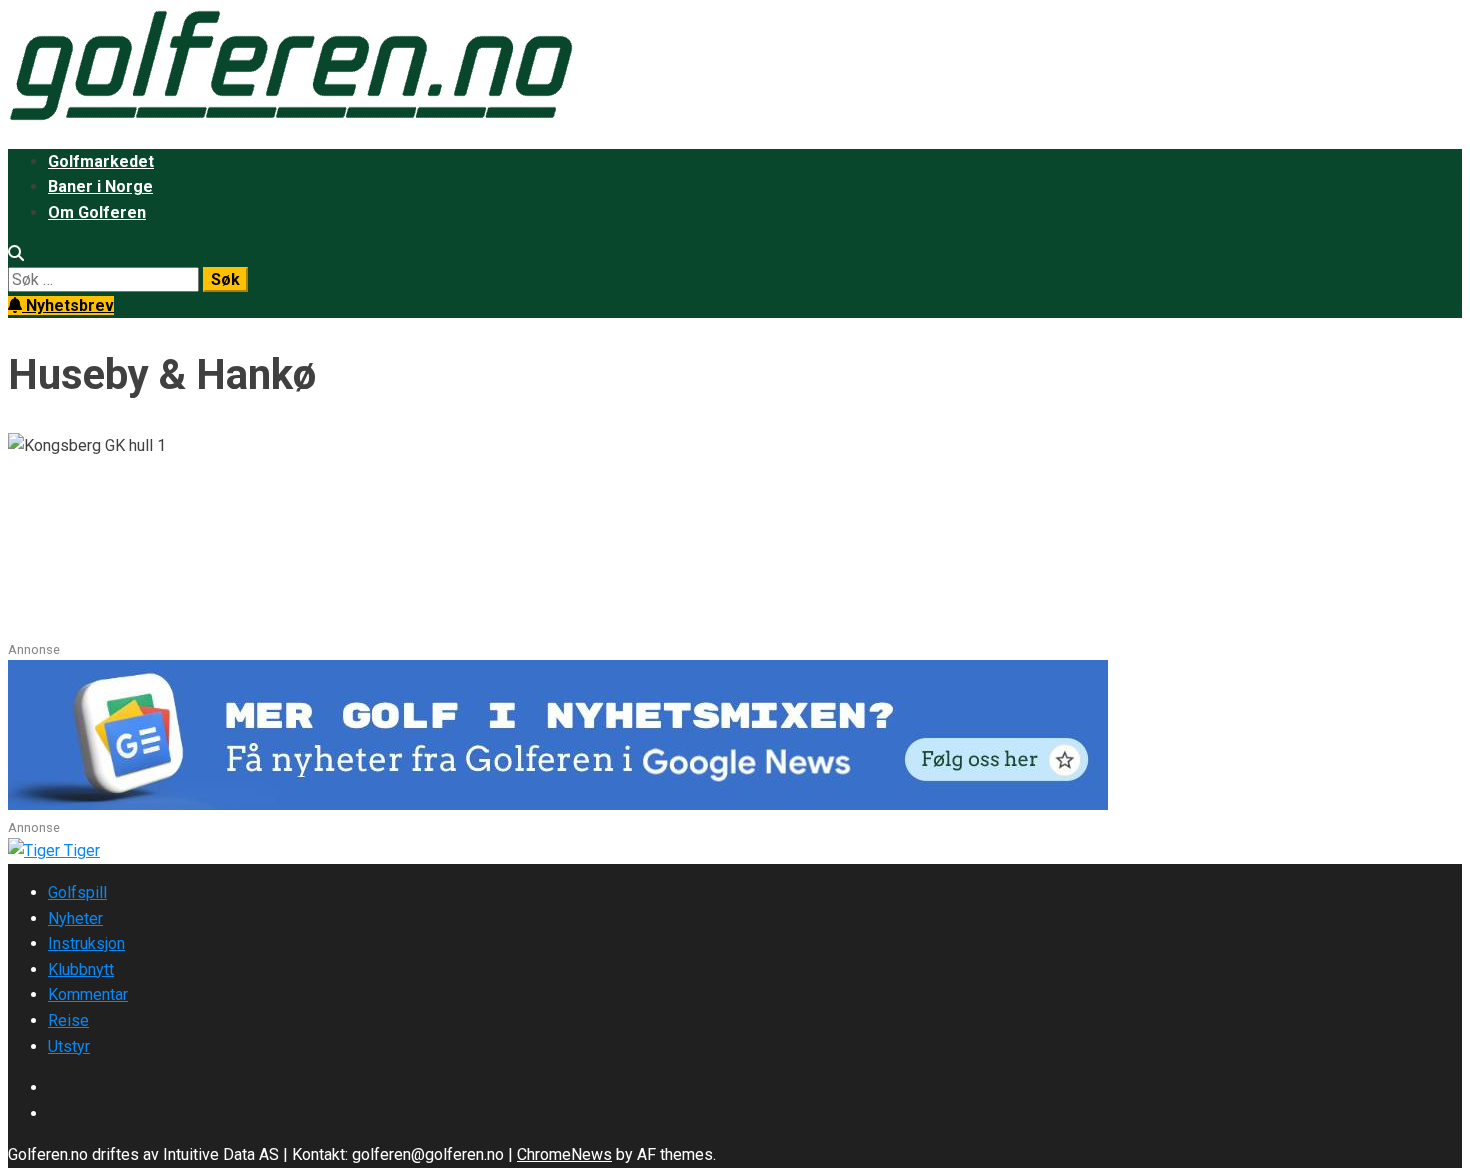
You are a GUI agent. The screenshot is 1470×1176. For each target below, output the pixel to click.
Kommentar (88, 994)
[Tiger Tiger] (54, 850)
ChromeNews (564, 1154)
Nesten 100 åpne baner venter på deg (276, 523)
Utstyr (69, 1046)
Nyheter (75, 918)
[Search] (16, 253)
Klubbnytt (81, 969)
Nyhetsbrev (68, 305)
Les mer (39, 626)
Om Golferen (97, 212)
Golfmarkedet (101, 161)
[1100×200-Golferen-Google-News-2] (558, 804)
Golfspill (77, 892)
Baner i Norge (100, 186)
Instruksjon (86, 943)
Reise (68, 1020)
